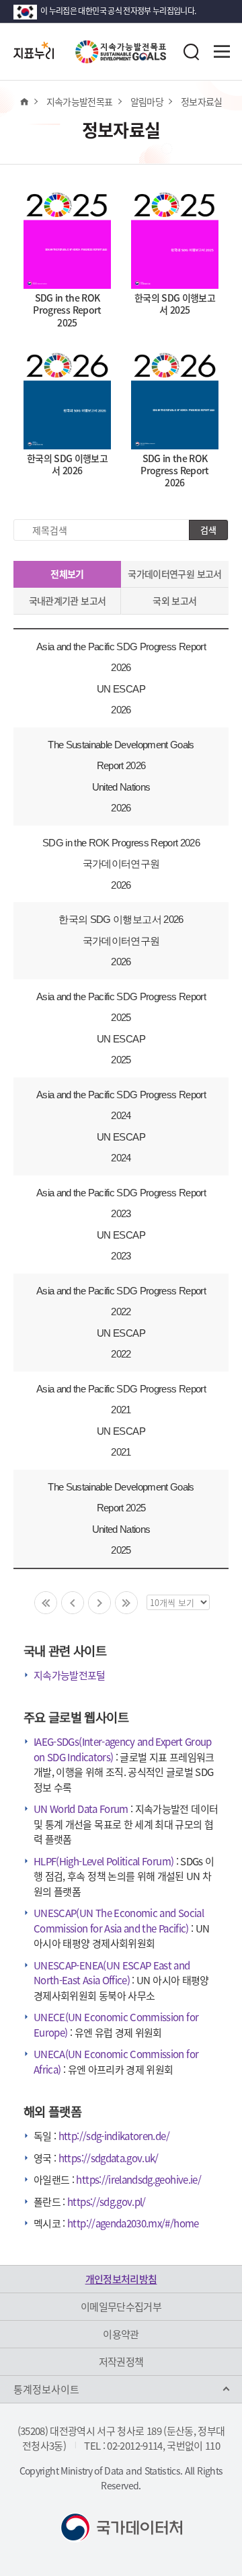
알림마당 (147, 101)
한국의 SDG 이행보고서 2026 (121, 919)
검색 (208, 530)
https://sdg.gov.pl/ (107, 2202)
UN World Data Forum (81, 1809)
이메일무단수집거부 (121, 2307)
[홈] (24, 101)
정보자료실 (202, 101)
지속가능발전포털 (70, 1675)
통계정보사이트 (46, 2389)
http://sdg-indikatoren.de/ (114, 2136)
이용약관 (121, 2334)
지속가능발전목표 (80, 101)
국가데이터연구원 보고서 (174, 574)
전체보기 (67, 574)
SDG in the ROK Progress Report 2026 (121, 843)
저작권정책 (121, 2362)
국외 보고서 (174, 601)
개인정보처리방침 (121, 2279)
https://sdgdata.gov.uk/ (109, 2158)
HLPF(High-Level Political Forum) (104, 1861)
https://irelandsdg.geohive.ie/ (138, 2180)
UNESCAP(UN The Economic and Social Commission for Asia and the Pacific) (119, 1921)
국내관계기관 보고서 (68, 601)
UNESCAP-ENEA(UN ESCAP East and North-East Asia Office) (112, 1973)
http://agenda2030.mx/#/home (133, 2223)
